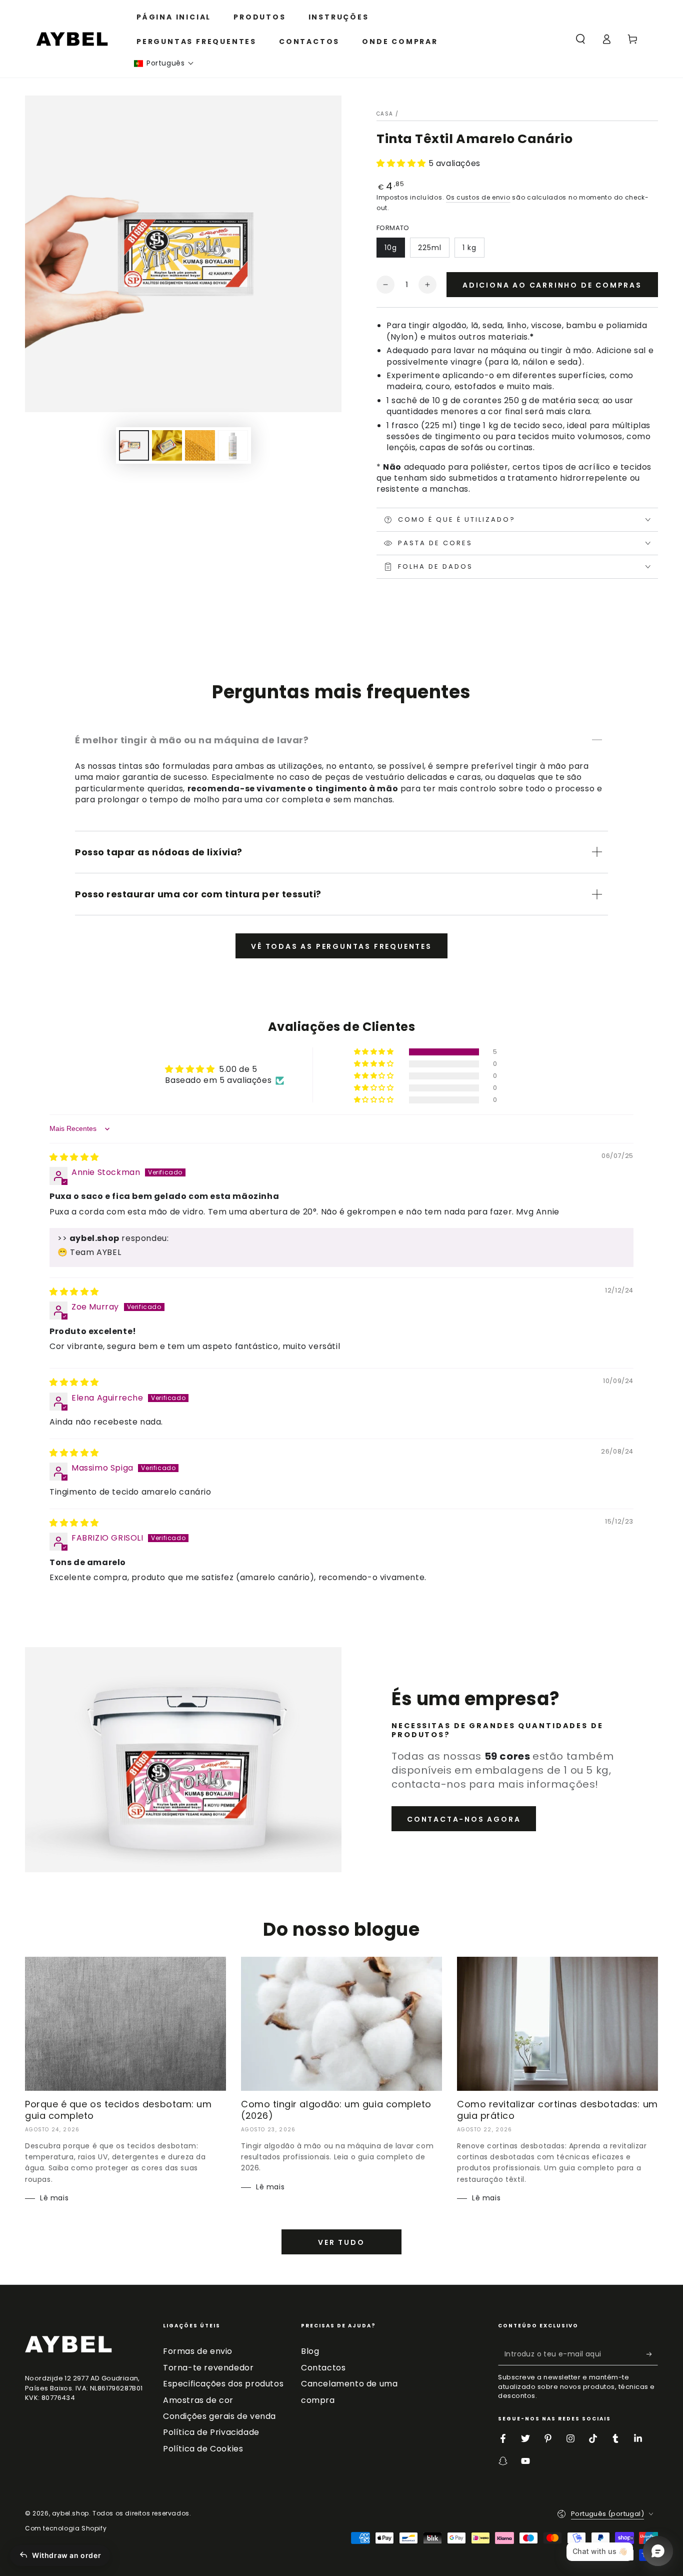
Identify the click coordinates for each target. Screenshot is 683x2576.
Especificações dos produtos (223, 2384)
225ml (430, 248)
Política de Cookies (203, 2449)
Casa (385, 114)
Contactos (323, 2368)
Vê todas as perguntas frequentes (341, 946)
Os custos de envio (478, 197)
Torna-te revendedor (208, 2368)
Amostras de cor (198, 2400)
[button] (164, 63)
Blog (310, 2351)
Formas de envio (198, 2351)
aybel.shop (70, 2513)
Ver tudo (341, 2242)
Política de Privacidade (211, 2432)
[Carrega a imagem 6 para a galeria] (233, 445)
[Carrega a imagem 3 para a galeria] (200, 445)
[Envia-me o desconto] (652, 2354)
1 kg (469, 248)
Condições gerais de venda (219, 2416)
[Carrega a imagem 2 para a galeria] (167, 445)
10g (391, 248)
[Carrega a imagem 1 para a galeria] (134, 445)
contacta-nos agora (464, 1819)
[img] (74, 1157)
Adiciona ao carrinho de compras (552, 285)
